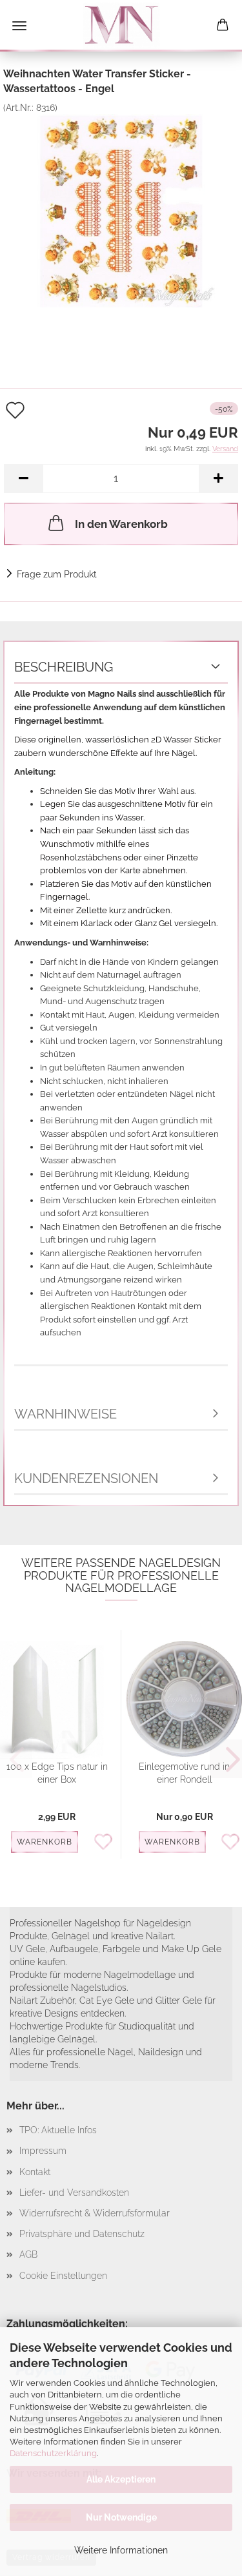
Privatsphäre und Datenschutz (82, 2234)
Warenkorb (45, 1842)
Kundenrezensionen (86, 1478)
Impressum (43, 2151)
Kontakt (35, 2172)
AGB (28, 2254)
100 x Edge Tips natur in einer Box (57, 1773)
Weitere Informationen (121, 2550)
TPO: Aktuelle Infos (58, 2130)
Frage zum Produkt (57, 574)
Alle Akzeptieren (121, 2479)
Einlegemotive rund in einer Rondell (184, 1773)
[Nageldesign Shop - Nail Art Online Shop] (121, 26)
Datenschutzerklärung (53, 2453)
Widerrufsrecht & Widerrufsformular (95, 2213)
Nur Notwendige (121, 2517)
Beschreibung (64, 667)
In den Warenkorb (121, 524)
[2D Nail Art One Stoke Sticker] (121, 209)
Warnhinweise (66, 1414)
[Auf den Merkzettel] (107, 1843)
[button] (23, 479)
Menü (19, 26)
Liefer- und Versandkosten (74, 2193)
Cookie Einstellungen (63, 2276)
